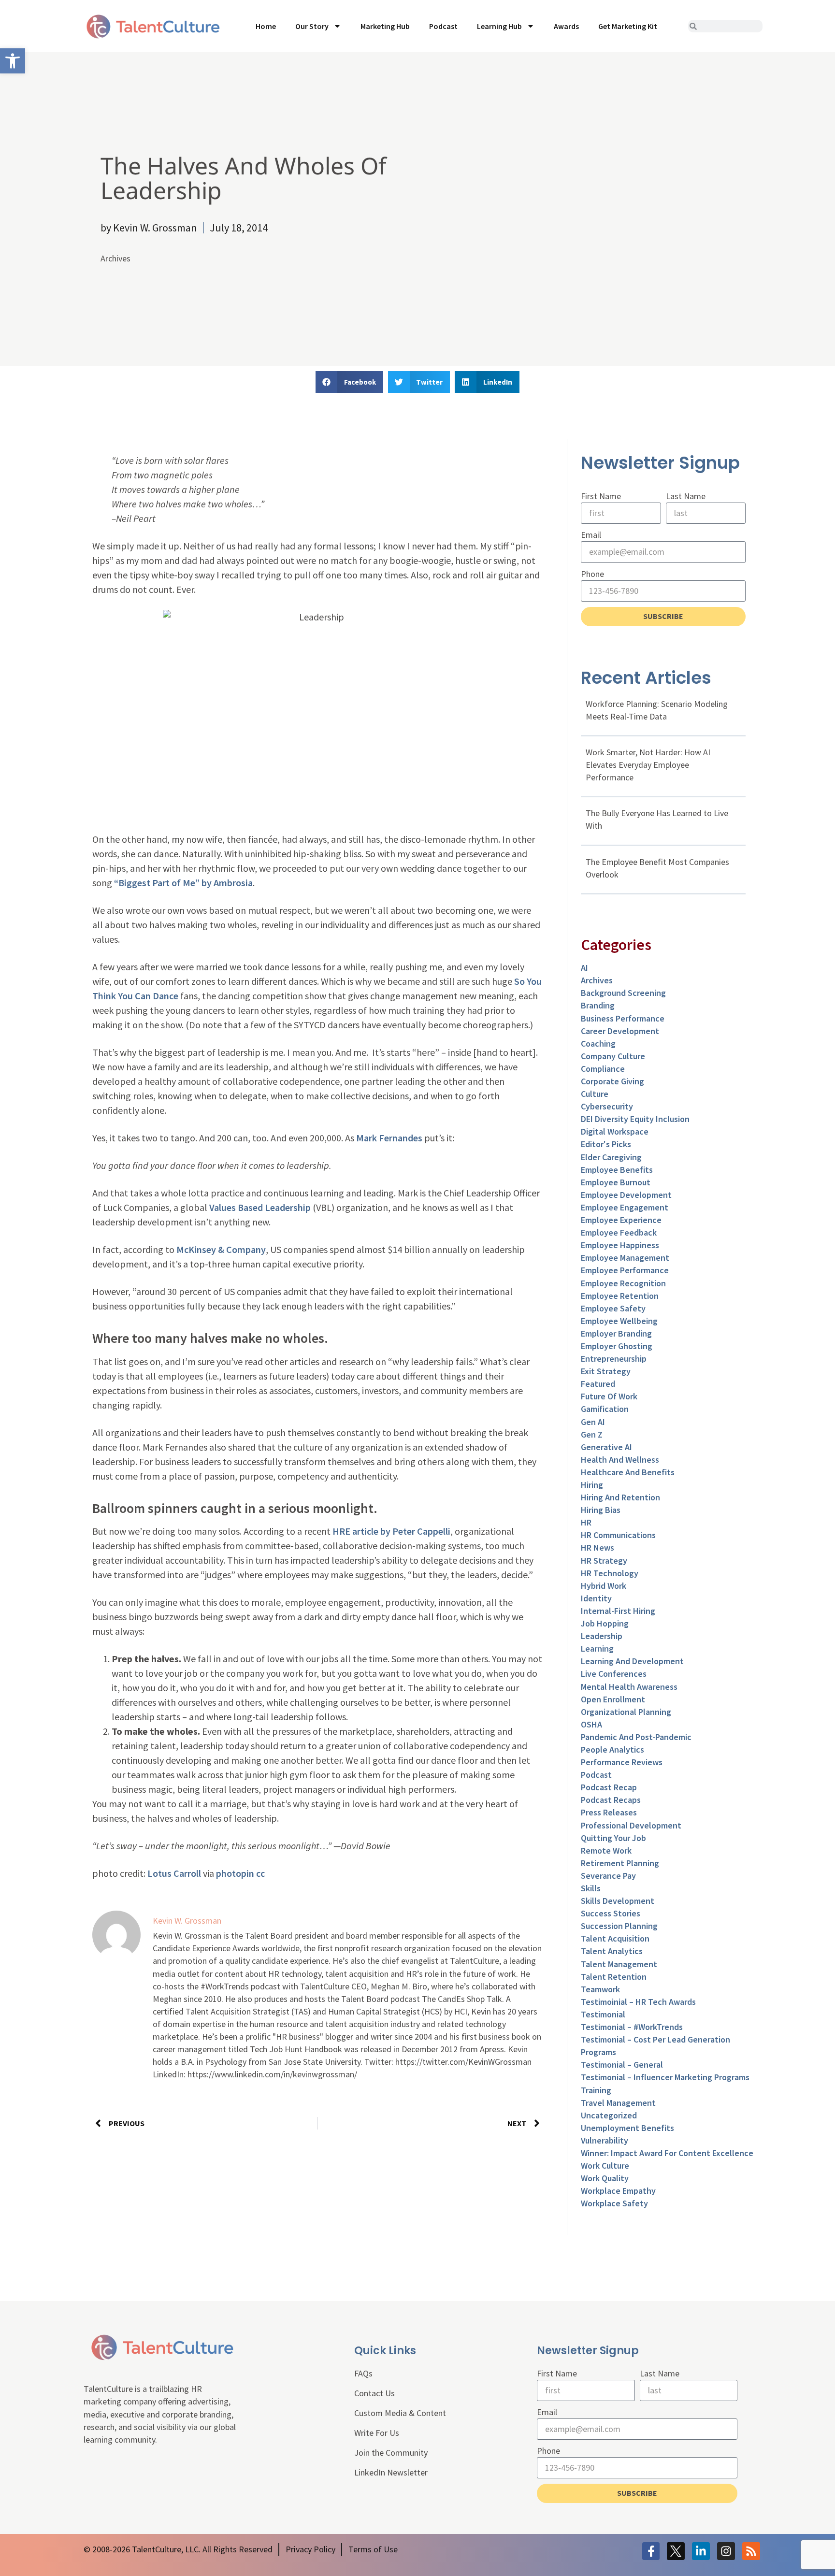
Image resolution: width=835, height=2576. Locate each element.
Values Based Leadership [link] (260, 1207)
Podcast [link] (443, 26)
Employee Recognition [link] (623, 1283)
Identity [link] (596, 1598)
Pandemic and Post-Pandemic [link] (636, 1737)
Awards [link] (566, 26)
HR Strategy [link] (604, 1561)
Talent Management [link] (619, 1964)
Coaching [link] (598, 1043)
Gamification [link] (605, 1409)
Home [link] (266, 26)
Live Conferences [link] (614, 1674)
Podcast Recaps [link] (611, 1800)
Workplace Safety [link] (614, 2203)
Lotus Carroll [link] (174, 1873)
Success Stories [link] (611, 1913)
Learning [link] (597, 1648)
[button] (349, 382)
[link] (13, 61)
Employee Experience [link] (621, 1220)
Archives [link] (115, 258)
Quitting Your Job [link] (613, 1838)
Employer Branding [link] (616, 1333)
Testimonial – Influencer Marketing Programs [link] (665, 2077)
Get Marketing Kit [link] (628, 26)
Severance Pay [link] (608, 1876)
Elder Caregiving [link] (611, 1157)
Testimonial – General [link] (622, 2065)
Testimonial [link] (603, 2014)
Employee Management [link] (625, 1258)
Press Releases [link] (609, 1812)
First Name (601, 496)
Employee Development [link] (626, 1195)
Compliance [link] (603, 1069)
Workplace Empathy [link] (618, 2191)
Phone (592, 574)
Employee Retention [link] (620, 1296)
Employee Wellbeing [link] (619, 1321)
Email (591, 535)
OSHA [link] (591, 1724)
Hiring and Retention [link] (620, 1497)
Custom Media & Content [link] (400, 2413)
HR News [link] (597, 1547)
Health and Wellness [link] (620, 1460)
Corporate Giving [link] (612, 1081)
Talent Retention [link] (614, 1977)
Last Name (686, 496)
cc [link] (260, 1873)
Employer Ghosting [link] (617, 1346)
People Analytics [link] (612, 1749)
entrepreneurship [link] (614, 1359)
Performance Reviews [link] (622, 1762)
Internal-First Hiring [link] (618, 1611)
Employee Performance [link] (625, 1270)
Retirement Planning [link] (620, 1863)
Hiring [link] (592, 1485)
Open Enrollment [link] (613, 1699)
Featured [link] (598, 1384)
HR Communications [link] (618, 1535)
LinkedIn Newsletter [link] (391, 2472)
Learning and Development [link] (632, 1661)
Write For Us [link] (377, 2433)
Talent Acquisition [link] (615, 1938)
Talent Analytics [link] (612, 1951)
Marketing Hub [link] (385, 26)
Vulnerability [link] (605, 2140)
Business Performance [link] (623, 1018)
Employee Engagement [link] (625, 1207)
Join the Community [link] (391, 2453)
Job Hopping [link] (605, 1623)
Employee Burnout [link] (616, 1182)
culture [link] (595, 1094)
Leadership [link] (602, 1636)
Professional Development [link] (631, 1825)
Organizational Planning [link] (626, 1712)
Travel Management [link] (618, 2103)
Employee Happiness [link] (620, 1245)
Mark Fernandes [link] (389, 1138)
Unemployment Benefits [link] (627, 2128)
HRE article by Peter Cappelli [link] (391, 1531)
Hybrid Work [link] (604, 1586)
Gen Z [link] (592, 1434)
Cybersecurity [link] (607, 1106)
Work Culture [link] (605, 2166)
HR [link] (586, 1522)
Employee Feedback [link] (619, 1232)
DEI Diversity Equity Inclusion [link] (635, 1119)
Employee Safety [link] (613, 1308)
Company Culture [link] (613, 1056)
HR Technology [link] (610, 1573)
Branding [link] (598, 1005)
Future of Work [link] (609, 1396)
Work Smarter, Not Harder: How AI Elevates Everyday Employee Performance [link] (648, 765)
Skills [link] (591, 1888)
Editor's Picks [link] (606, 1144)
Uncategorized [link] (609, 2115)
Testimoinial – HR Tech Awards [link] (638, 2002)
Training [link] (596, 2090)
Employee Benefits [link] (617, 1170)
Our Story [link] (312, 26)
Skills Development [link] (618, 1901)
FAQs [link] (363, 2373)
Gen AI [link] (593, 1422)
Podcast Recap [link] (609, 1787)
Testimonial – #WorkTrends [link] (632, 2027)
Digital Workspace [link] (615, 1131)
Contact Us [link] (374, 2393)
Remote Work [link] (606, 1850)
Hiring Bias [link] (601, 1510)
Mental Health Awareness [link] (629, 1687)
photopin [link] (235, 1873)
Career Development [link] (620, 1031)
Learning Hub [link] (499, 26)
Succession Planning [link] (619, 1926)
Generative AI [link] (606, 1447)
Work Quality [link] (605, 2178)
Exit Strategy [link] (606, 1371)
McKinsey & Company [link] (221, 1249)
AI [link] (584, 968)
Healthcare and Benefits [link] (628, 1472)
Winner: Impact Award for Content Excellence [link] (667, 2153)
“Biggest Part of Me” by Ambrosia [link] (183, 883)
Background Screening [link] (623, 993)
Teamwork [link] (600, 1989)
